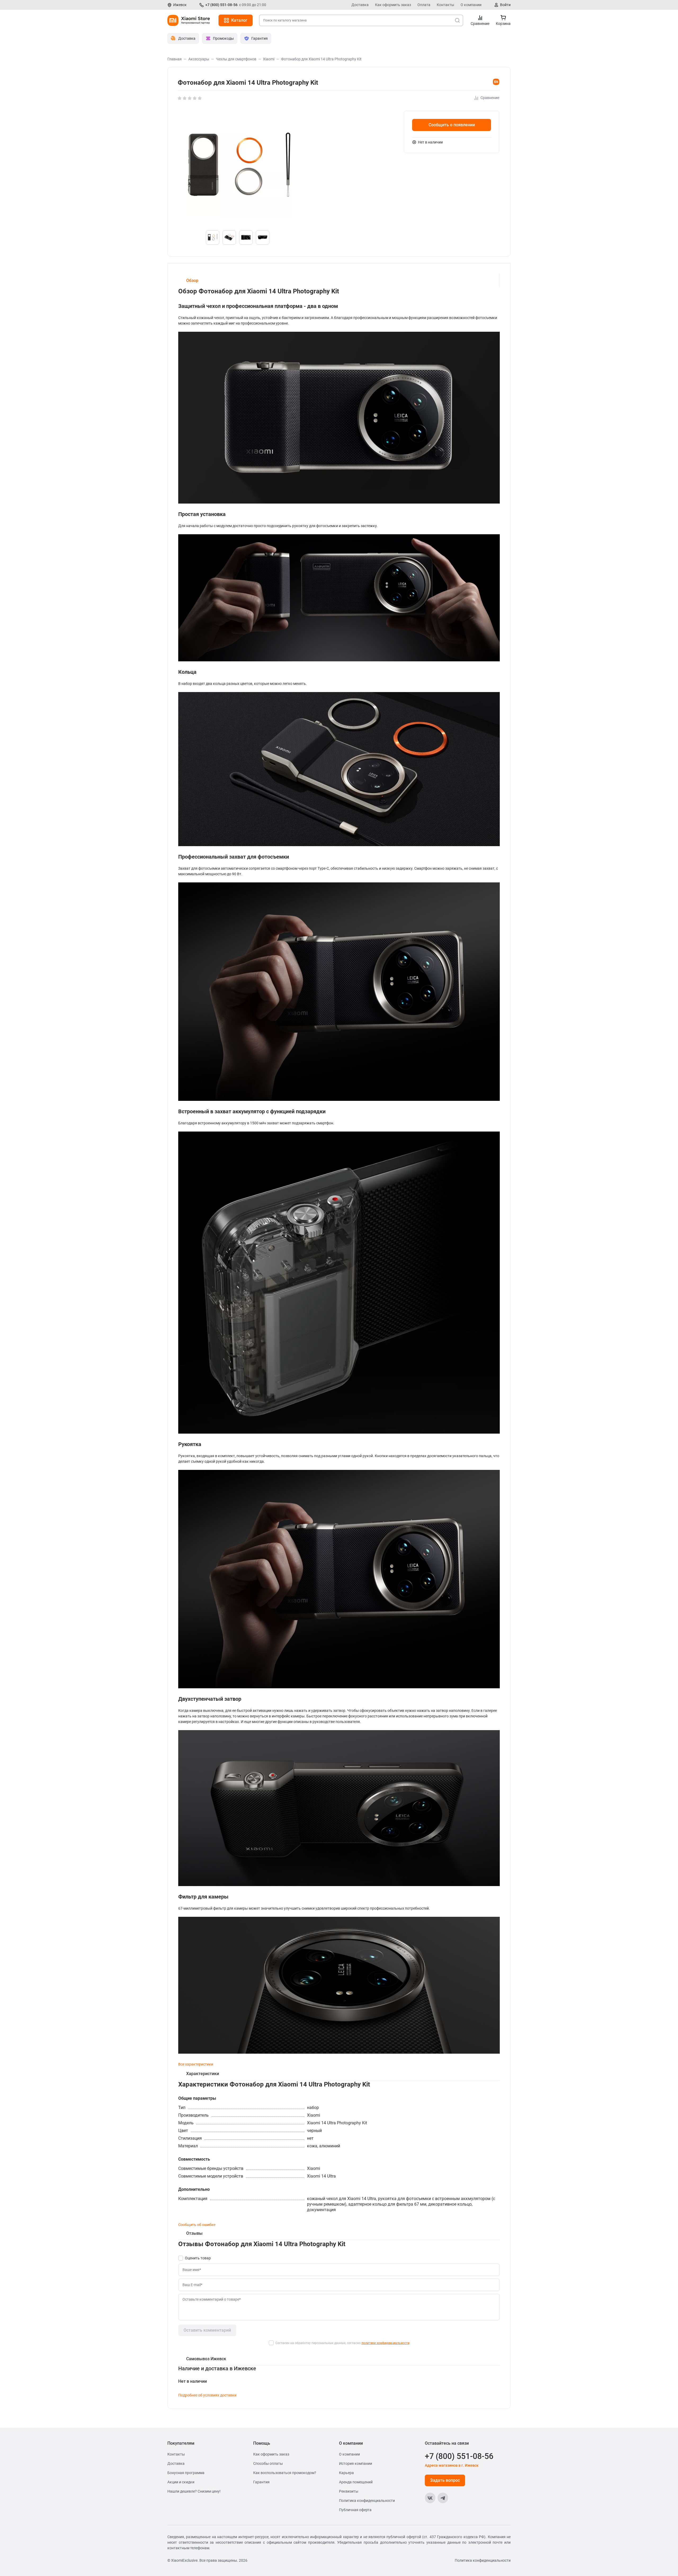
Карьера (346, 2473)
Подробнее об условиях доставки (207, 2395)
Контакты (445, 5)
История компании (356, 2463)
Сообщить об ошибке (197, 2225)
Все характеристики (196, 2064)
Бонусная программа (186, 2473)
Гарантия (261, 2482)
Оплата (424, 5)
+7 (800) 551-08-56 (221, 5)
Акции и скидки (181, 2482)
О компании (471, 5)
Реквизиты (349, 2491)
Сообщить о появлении (452, 125)
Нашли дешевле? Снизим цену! (194, 2491)
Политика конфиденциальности (367, 2501)
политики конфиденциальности (385, 2343)
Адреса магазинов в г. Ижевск (452, 2465)
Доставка (360, 5)
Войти (505, 5)
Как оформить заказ (393, 5)
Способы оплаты (268, 2463)
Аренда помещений (356, 2482)
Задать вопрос (445, 2480)
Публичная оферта (355, 2510)
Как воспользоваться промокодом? (285, 2473)
